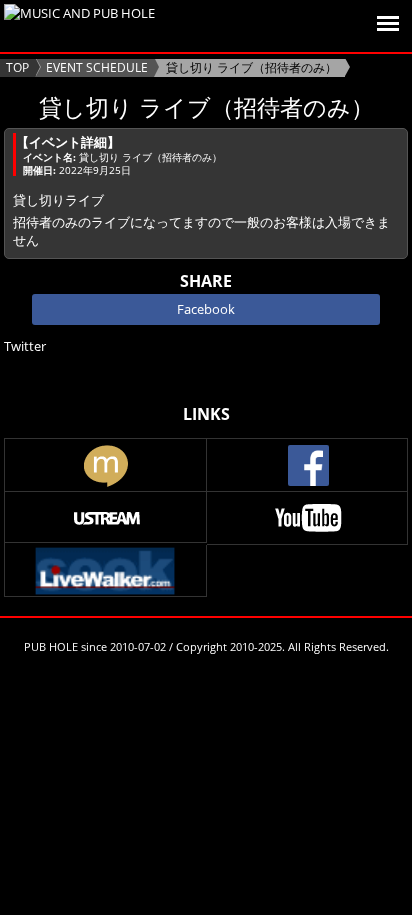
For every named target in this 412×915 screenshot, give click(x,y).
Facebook (206, 309)
